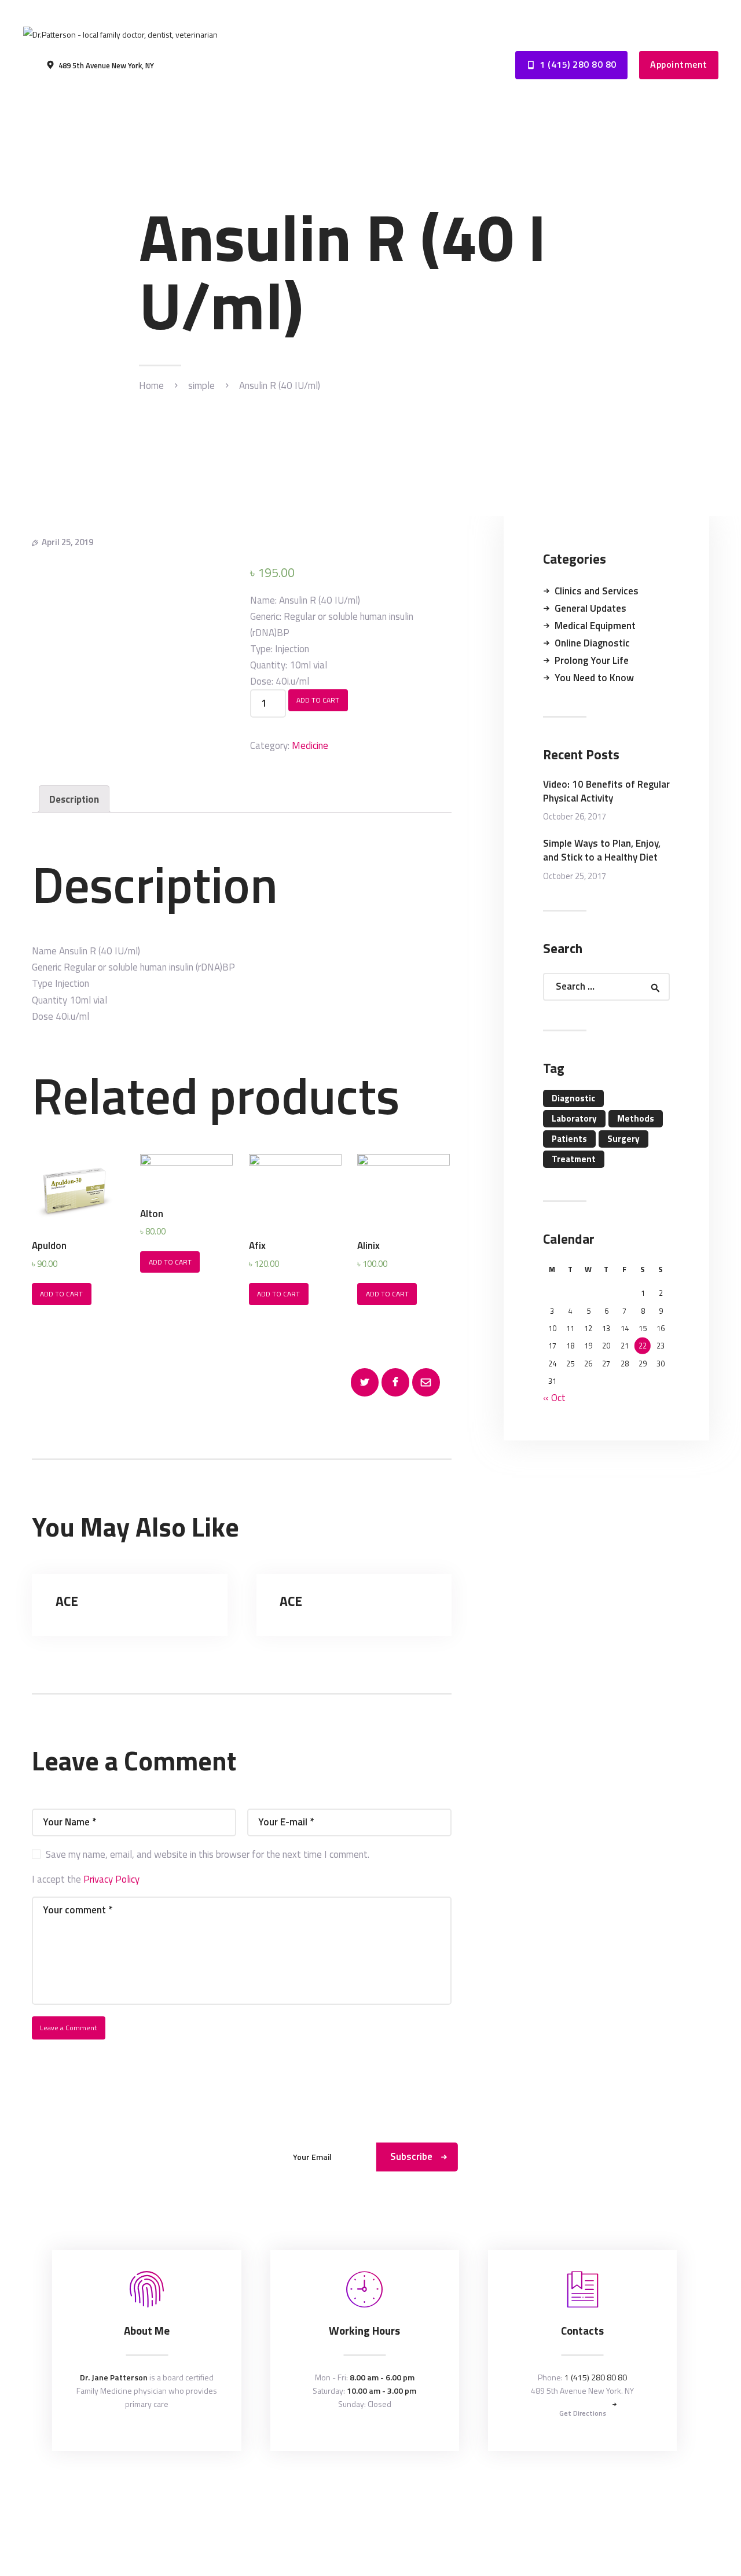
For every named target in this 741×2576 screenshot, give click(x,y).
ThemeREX (373, 2491)
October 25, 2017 (575, 876)
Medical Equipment (595, 626)
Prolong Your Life (592, 660)
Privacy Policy (111, 1879)
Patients (569, 1139)
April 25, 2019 (67, 542)
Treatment (574, 1159)
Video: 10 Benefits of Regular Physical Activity (606, 792)
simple (201, 386)
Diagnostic (573, 1098)
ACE (67, 1601)
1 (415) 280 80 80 (596, 2377)
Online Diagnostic (592, 643)
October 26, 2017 (575, 816)
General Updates (590, 608)
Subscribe (411, 2156)
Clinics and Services (597, 591)
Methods (636, 1118)
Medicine (310, 745)
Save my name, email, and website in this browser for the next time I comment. (208, 1854)
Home (151, 386)
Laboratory (574, 1118)
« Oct (554, 1398)
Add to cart (318, 700)
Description (74, 799)
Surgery (623, 1139)
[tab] (74, 799)
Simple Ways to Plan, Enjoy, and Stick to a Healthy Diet (602, 851)
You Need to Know (594, 678)
